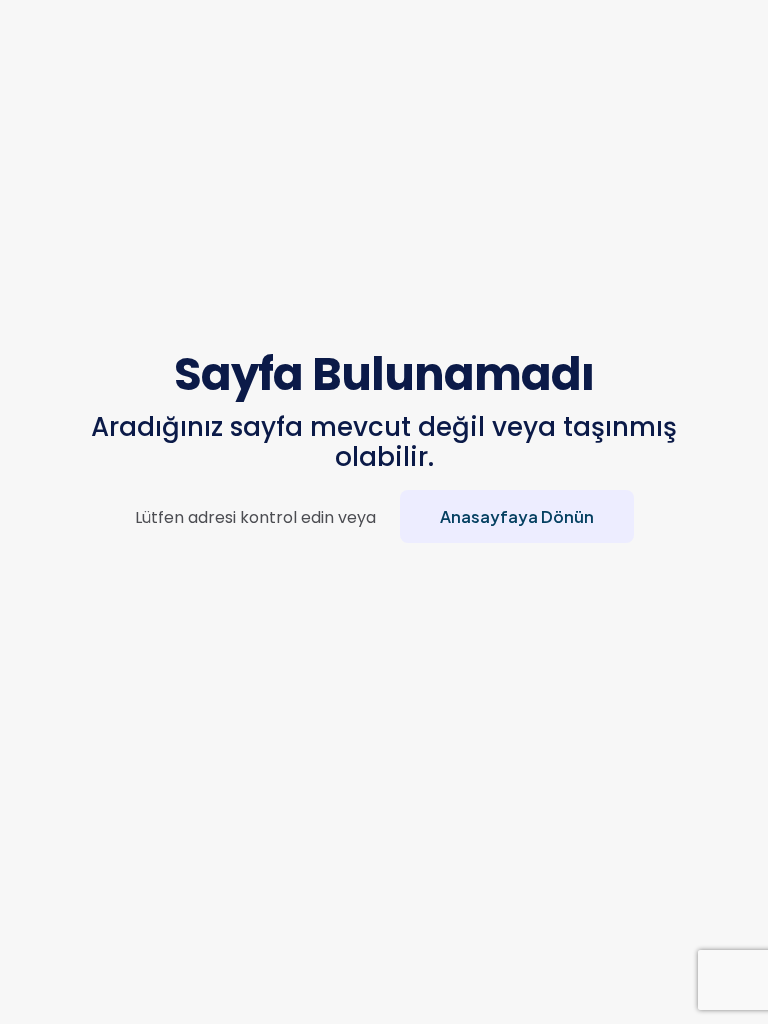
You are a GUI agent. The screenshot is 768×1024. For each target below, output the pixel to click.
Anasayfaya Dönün (517, 516)
